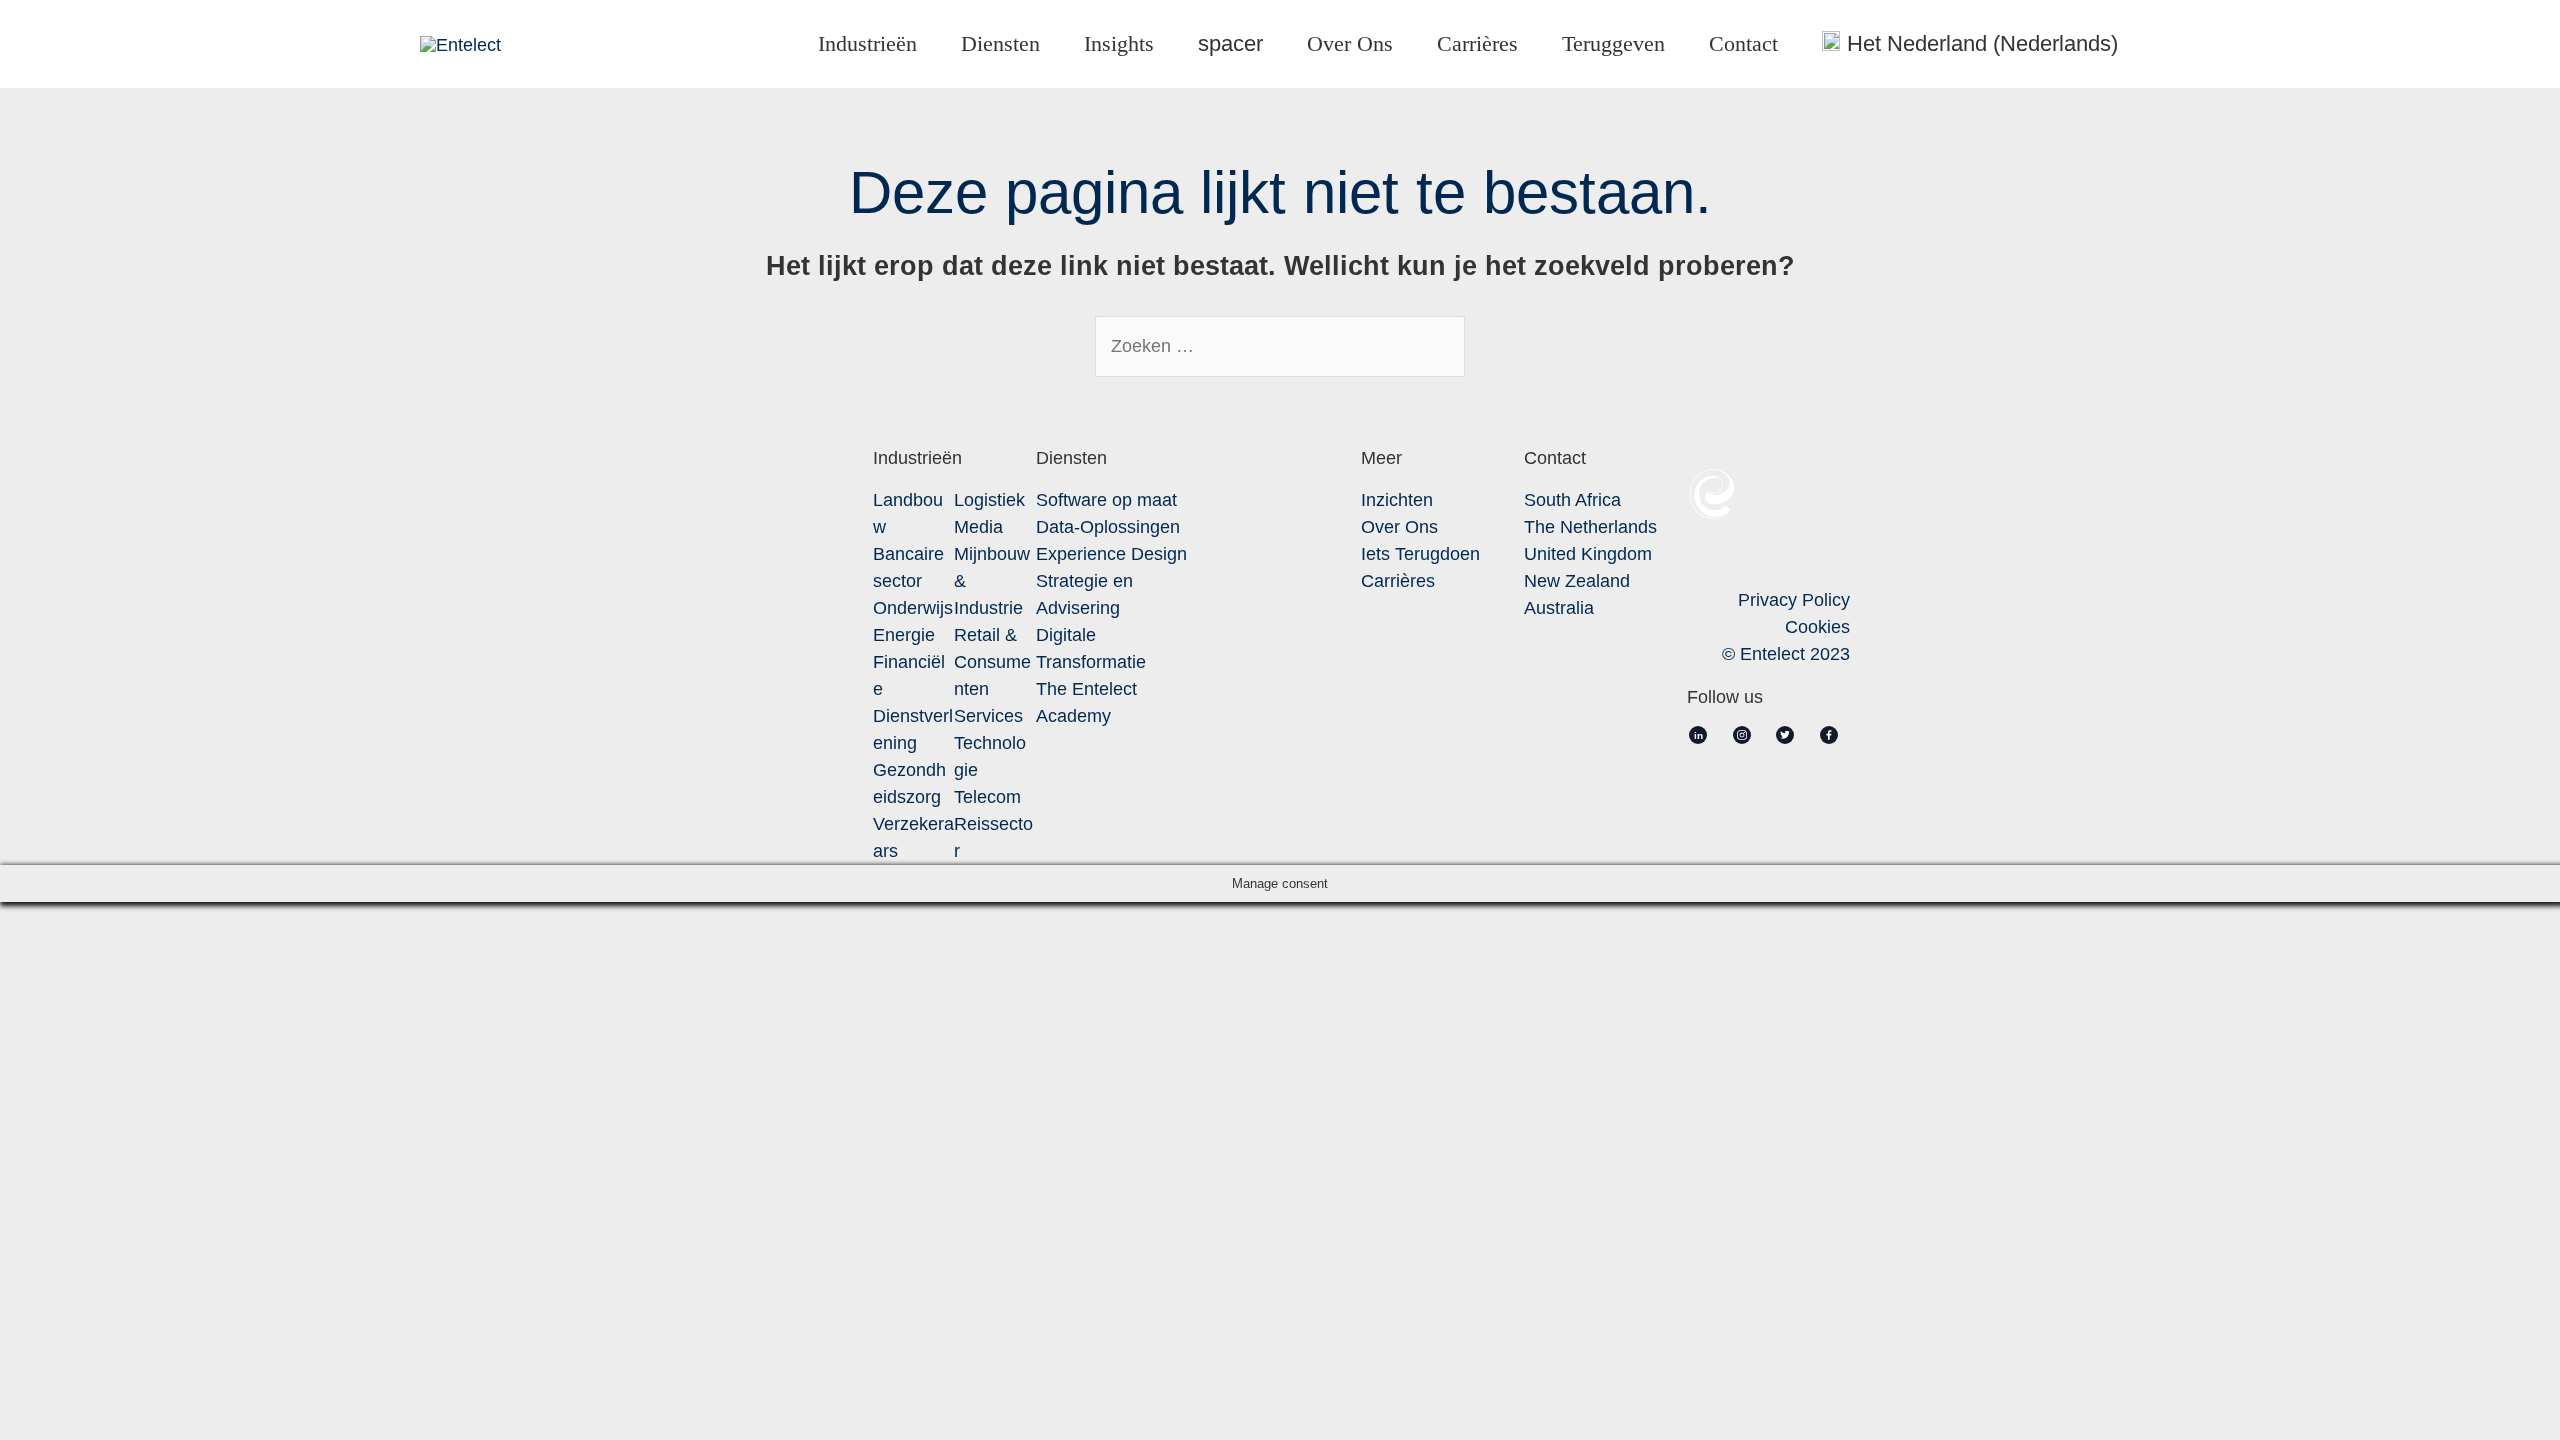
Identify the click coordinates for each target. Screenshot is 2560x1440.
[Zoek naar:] (1280, 346)
